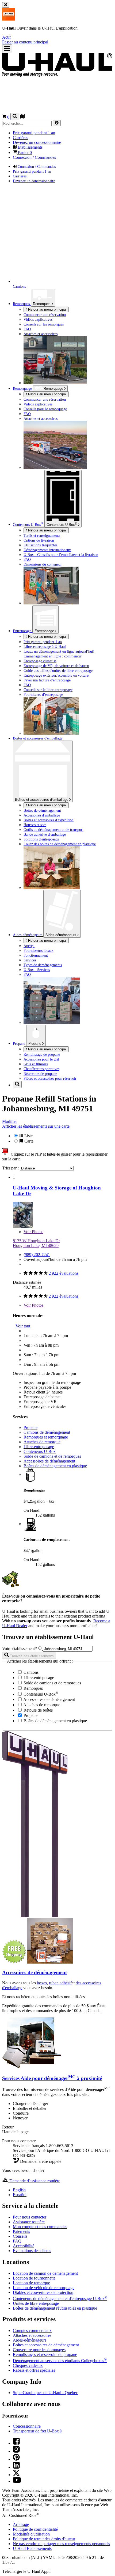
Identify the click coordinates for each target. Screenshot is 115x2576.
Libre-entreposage (39, 1447)
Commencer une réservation (45, 399)
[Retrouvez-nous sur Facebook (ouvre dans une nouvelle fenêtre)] (16, 2443)
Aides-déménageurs (61, 935)
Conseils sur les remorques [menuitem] (44, 324)
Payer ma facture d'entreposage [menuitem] (47, 680)
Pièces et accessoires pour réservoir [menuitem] (50, 1078)
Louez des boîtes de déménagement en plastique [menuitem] (60, 844)
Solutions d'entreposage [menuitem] (41, 839)
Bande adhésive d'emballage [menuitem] (45, 834)
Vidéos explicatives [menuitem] (38, 319)
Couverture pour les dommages (39, 2350)
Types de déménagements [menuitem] (43, 965)
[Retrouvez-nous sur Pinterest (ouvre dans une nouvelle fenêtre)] (16, 2459)
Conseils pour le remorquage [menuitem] (45, 409)
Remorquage (23, 388)
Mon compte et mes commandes (40, 2227)
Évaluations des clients (32, 2251)
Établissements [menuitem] (30, 147)
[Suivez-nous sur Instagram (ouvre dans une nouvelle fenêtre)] (16, 2451)
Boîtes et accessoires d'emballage (42, 800)
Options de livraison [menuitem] (39, 540)
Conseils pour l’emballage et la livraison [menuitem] (61, 555)
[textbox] (68, 1649)
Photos (33, 1232)
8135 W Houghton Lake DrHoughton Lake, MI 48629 (36, 1243)
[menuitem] (68, 399)
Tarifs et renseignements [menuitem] (42, 535)
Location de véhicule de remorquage (44, 2288)
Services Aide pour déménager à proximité (52, 2078)
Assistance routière (29, 2222)
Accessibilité (24, 2246)
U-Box (62, 524)
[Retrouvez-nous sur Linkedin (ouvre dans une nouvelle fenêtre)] (16, 2467)
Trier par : (11, 1168)
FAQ (17, 2241)
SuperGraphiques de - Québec (45, 2393)
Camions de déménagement (47, 1432)
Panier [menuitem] (24, 153)
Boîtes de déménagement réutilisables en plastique (55, 2308)
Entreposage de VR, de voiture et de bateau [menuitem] (56, 666)
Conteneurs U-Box (40, 1451)
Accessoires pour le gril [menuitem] (41, 1059)
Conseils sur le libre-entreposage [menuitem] (48, 690)
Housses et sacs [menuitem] (35, 825)
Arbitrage (21, 2524)
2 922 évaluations (64, 1273)
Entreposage (45, 631)
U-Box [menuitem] (28, 525)
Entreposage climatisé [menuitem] (40, 661)
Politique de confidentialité (35, 2529)
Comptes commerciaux (32, 2331)
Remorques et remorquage (46, 1437)
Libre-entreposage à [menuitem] (45, 647)
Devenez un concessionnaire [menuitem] (37, 142)
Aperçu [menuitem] (29, 946)
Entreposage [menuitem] (23, 631)
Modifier (9, 1121)
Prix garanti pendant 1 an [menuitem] (34, 133)
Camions (30, 1672)
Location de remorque (31, 2283)
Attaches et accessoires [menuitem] (41, 334)
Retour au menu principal (47, 309)
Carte (28, 1141)
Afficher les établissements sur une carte (36, 1126)
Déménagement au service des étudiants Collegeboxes (60, 2361)
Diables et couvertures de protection (43, 2292)
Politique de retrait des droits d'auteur (44, 2539)
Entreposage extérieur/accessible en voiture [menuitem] (56, 675)
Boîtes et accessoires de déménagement (46, 2345)
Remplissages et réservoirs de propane (45, 2354)
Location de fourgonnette (34, 2278)
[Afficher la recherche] (15, 117)
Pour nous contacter (30, 2217)
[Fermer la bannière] (6, 5)
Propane (35, 1044)
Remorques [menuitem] (22, 304)
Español (20, 2195)
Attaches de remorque (42, 1442)
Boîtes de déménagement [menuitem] (42, 810)
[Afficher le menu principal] (7, 49)
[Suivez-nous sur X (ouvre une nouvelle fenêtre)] (16, 2475)
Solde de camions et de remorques (52, 1456)
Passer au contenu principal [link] (25, 42)
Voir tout (23, 1326)
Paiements (21, 2231)
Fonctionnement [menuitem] (36, 955)
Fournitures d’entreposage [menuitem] (43, 694)
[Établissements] (22, 117)
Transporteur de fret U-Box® (37, 2431)
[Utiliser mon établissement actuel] (41, 1649)
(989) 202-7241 (37, 1255)
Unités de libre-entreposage (36, 2303)
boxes (42, 1983)
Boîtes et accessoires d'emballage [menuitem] (38, 738)
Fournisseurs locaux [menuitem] (39, 950)
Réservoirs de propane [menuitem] (40, 1074)
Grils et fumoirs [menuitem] (36, 1064)
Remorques (42, 304)
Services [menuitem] (30, 960)
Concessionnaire (27, 2426)
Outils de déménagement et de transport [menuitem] (53, 830)
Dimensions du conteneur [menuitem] (43, 564)
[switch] (57, 1138)
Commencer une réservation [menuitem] (45, 315)
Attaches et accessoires (32, 2335)
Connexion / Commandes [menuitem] (34, 157)
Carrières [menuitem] (20, 138)
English (19, 2190)
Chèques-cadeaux (28, 2365)
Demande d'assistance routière (34, 2181)
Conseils (20, 2236)
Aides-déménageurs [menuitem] (28, 935)
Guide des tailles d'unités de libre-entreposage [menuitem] (58, 671)
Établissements (32, 2548)
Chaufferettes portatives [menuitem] (41, 1069)
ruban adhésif (60, 1983)
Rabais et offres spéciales (34, 2370)
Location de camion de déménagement (45, 2273)
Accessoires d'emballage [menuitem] (42, 815)
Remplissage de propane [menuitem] (42, 1054)
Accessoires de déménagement (49, 1461)
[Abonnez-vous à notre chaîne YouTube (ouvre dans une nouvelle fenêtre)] (17, 2481)
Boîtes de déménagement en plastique (55, 1466)
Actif (6, 37)
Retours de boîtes (38, 1710)
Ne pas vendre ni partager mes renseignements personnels (61, 2544)
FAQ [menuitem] (27, 329)
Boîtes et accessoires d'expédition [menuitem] (49, 820)
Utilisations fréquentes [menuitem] (40, 545)
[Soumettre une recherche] (57, 123)
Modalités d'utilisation (31, 2534)
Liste (28, 1136)
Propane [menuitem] (20, 1043)
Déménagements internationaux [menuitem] (47, 550)
